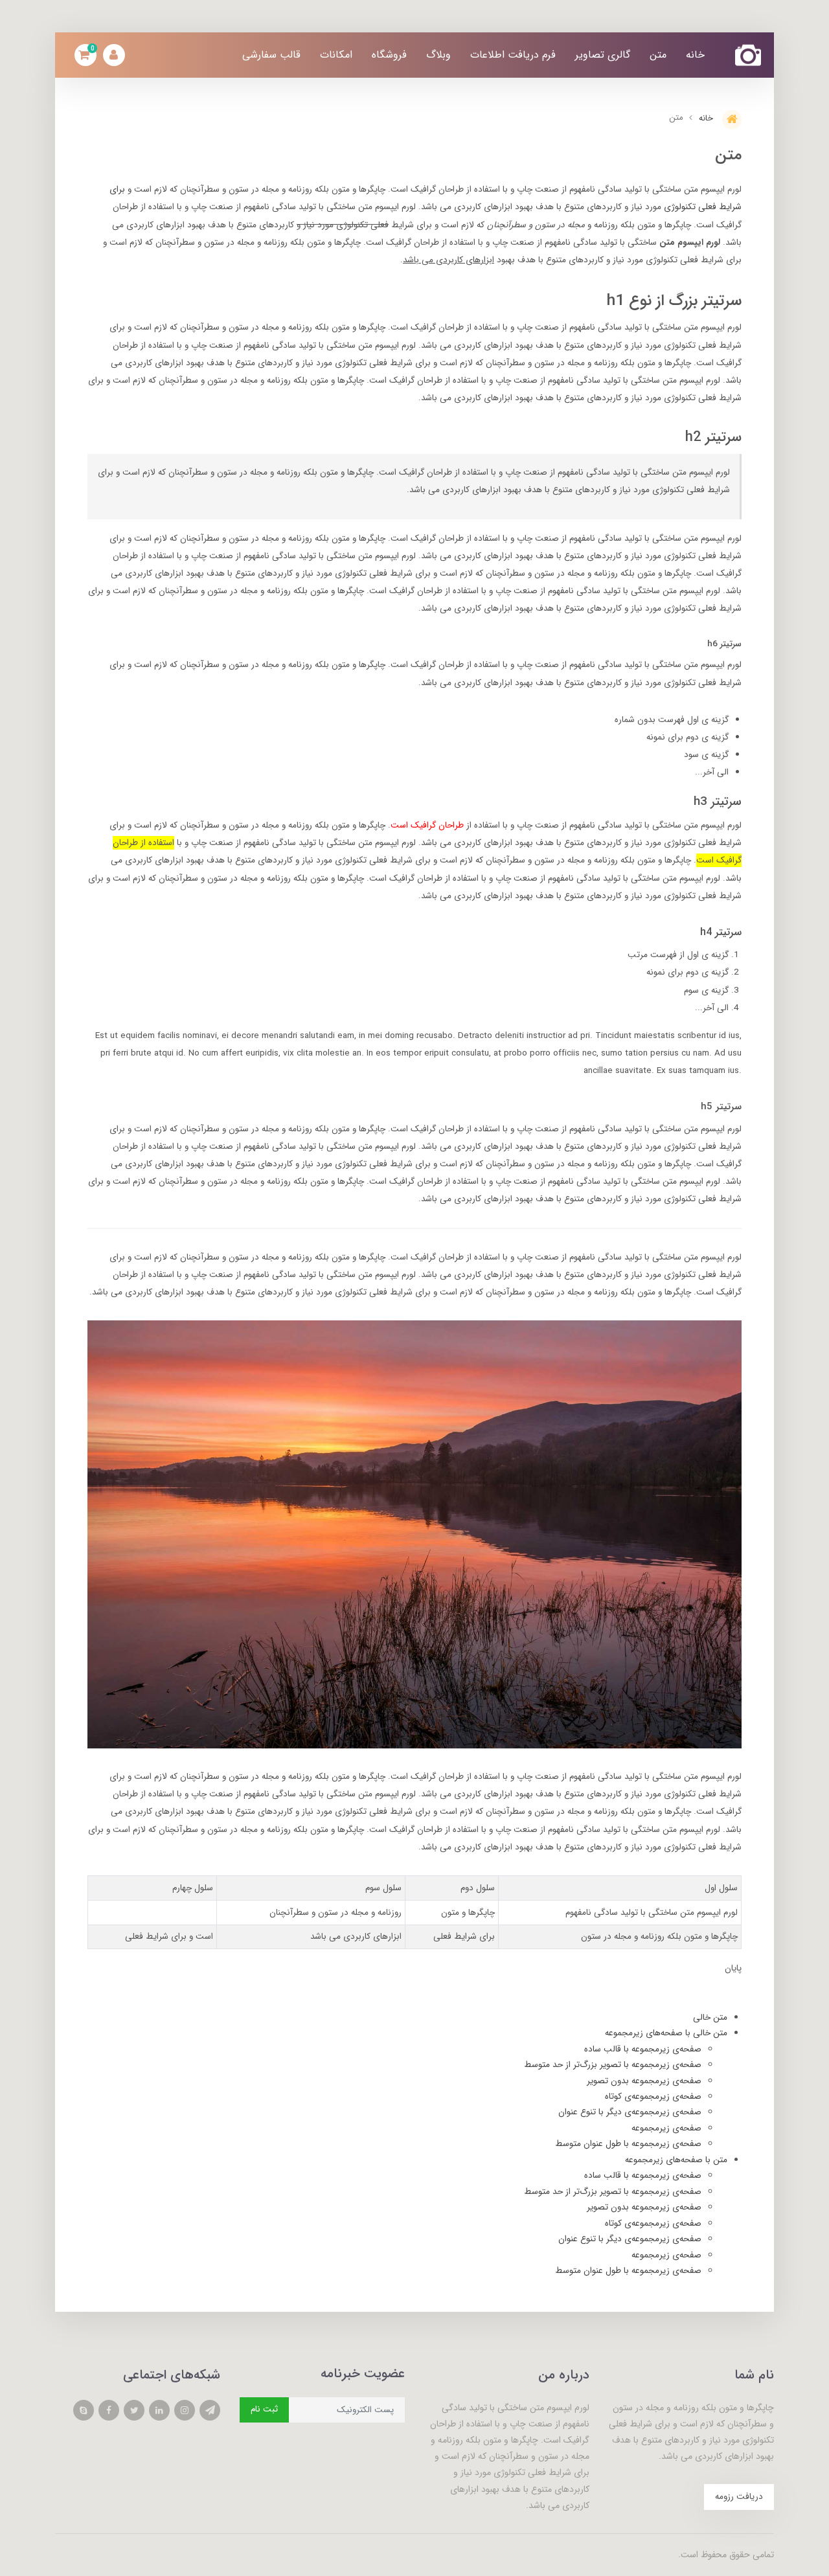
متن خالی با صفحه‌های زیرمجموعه (666, 2033)
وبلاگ (438, 55)
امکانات (336, 55)
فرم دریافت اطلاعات (513, 55)
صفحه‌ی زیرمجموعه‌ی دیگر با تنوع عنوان (630, 2112)
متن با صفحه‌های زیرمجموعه (676, 2160)
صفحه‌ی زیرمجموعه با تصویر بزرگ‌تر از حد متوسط (613, 2065)
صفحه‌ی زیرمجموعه (666, 2128)
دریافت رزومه (739, 2497)
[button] (85, 55)
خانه (695, 55)
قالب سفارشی (271, 55)
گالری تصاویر (603, 55)
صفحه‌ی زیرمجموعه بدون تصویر (644, 2081)
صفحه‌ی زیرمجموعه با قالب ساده (643, 2049)
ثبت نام (264, 2409)
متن (658, 55)
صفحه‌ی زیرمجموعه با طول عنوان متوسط (628, 2144)
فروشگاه (389, 55)
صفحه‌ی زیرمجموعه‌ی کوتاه (653, 2096)
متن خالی (710, 2017)
